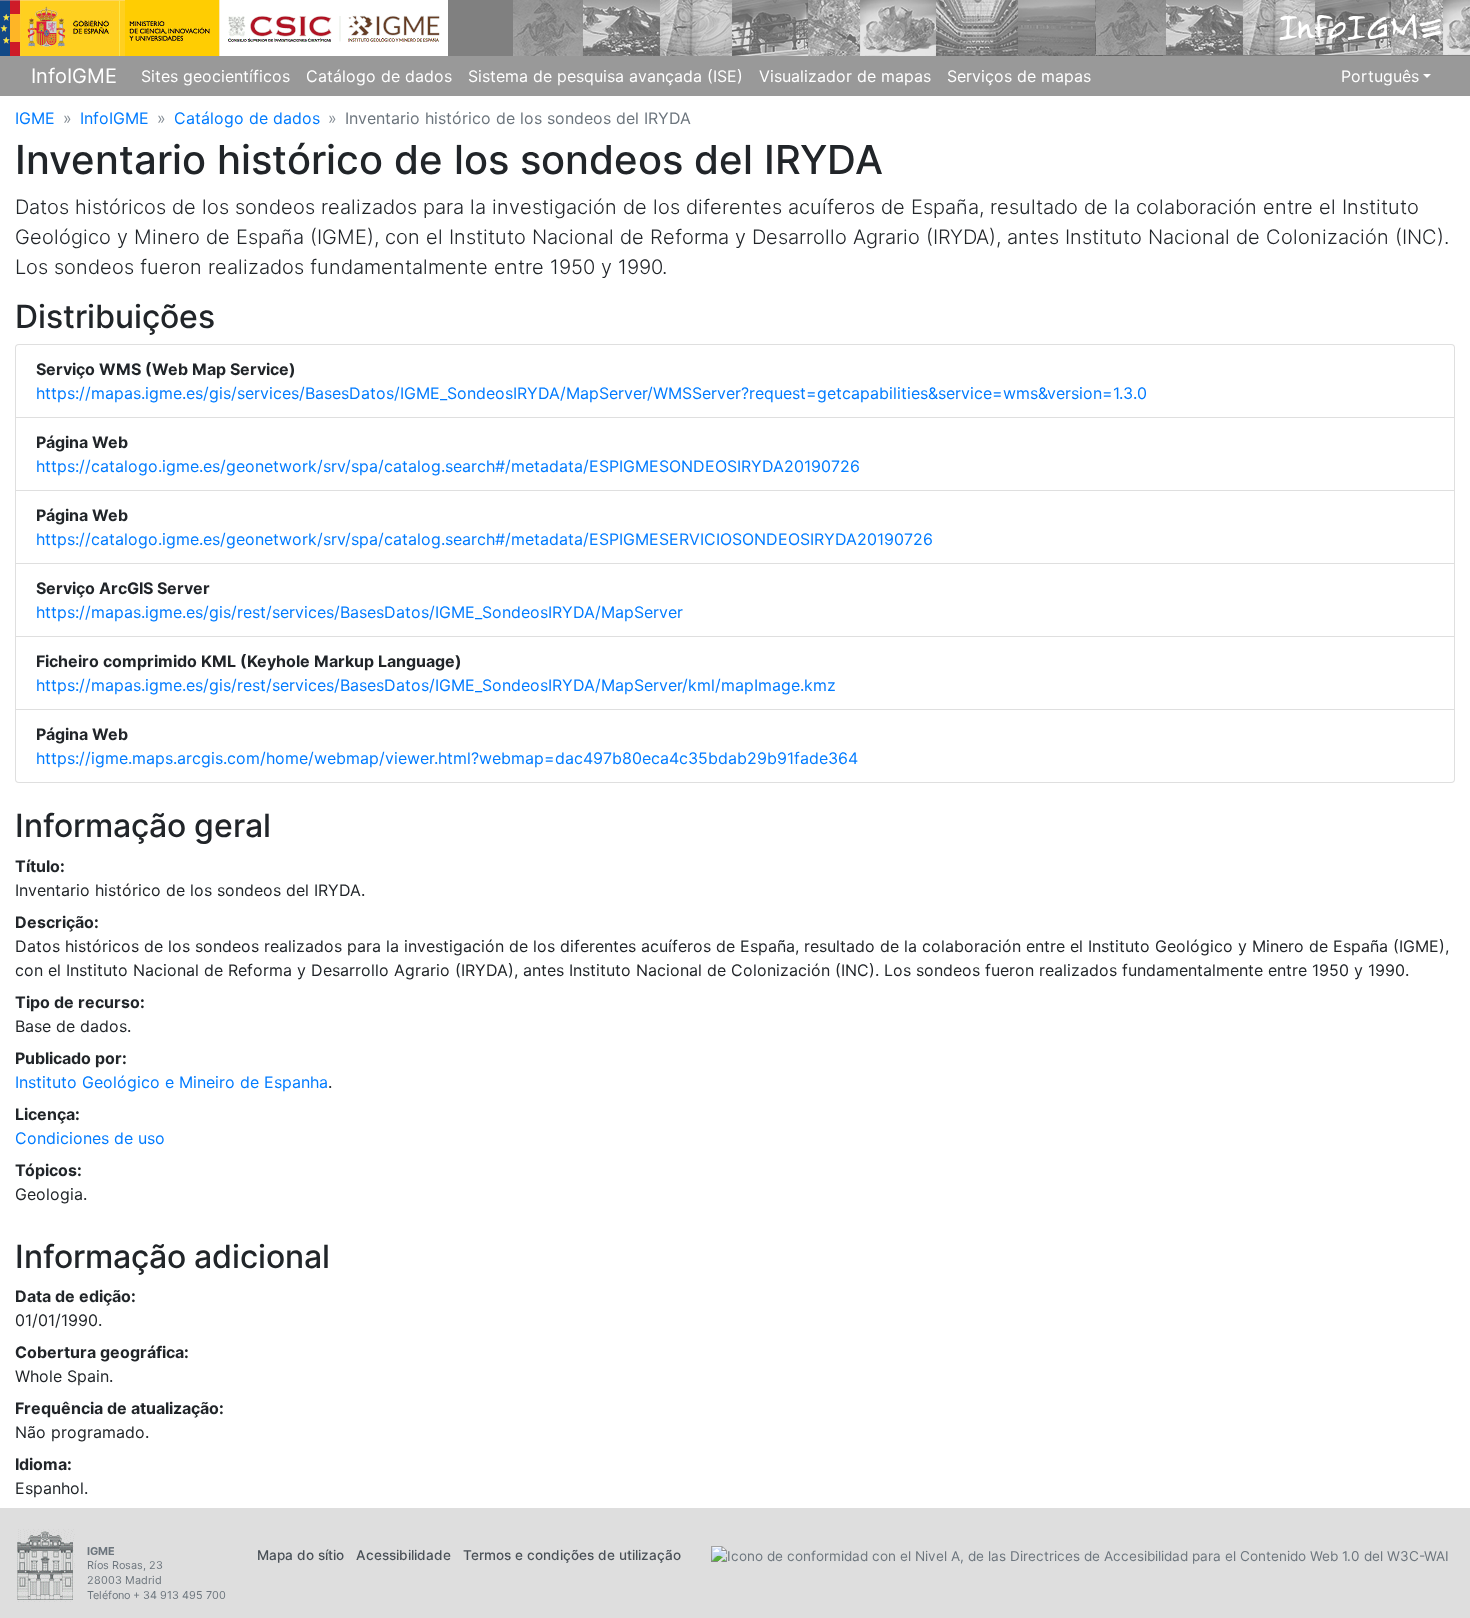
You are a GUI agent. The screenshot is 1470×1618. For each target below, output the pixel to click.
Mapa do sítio (300, 1555)
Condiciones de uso (90, 1138)
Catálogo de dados (379, 76)
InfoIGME (74, 76)
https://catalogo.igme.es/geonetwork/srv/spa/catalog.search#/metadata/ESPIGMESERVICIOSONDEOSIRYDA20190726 (484, 539)
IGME (35, 118)
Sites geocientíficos (215, 76)
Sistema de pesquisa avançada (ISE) (605, 76)
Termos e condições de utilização (572, 1555)
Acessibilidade (403, 1555)
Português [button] (1380, 76)
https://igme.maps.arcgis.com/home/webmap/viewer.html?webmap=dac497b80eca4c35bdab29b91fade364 (447, 758)
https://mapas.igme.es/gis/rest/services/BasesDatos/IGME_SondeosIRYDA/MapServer (359, 612)
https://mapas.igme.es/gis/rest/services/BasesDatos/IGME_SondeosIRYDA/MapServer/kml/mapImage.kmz (436, 685)
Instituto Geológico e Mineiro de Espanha (171, 1082)
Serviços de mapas (1019, 76)
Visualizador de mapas (845, 76)
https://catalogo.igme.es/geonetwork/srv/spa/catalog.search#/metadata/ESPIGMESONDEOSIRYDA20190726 (448, 466)
